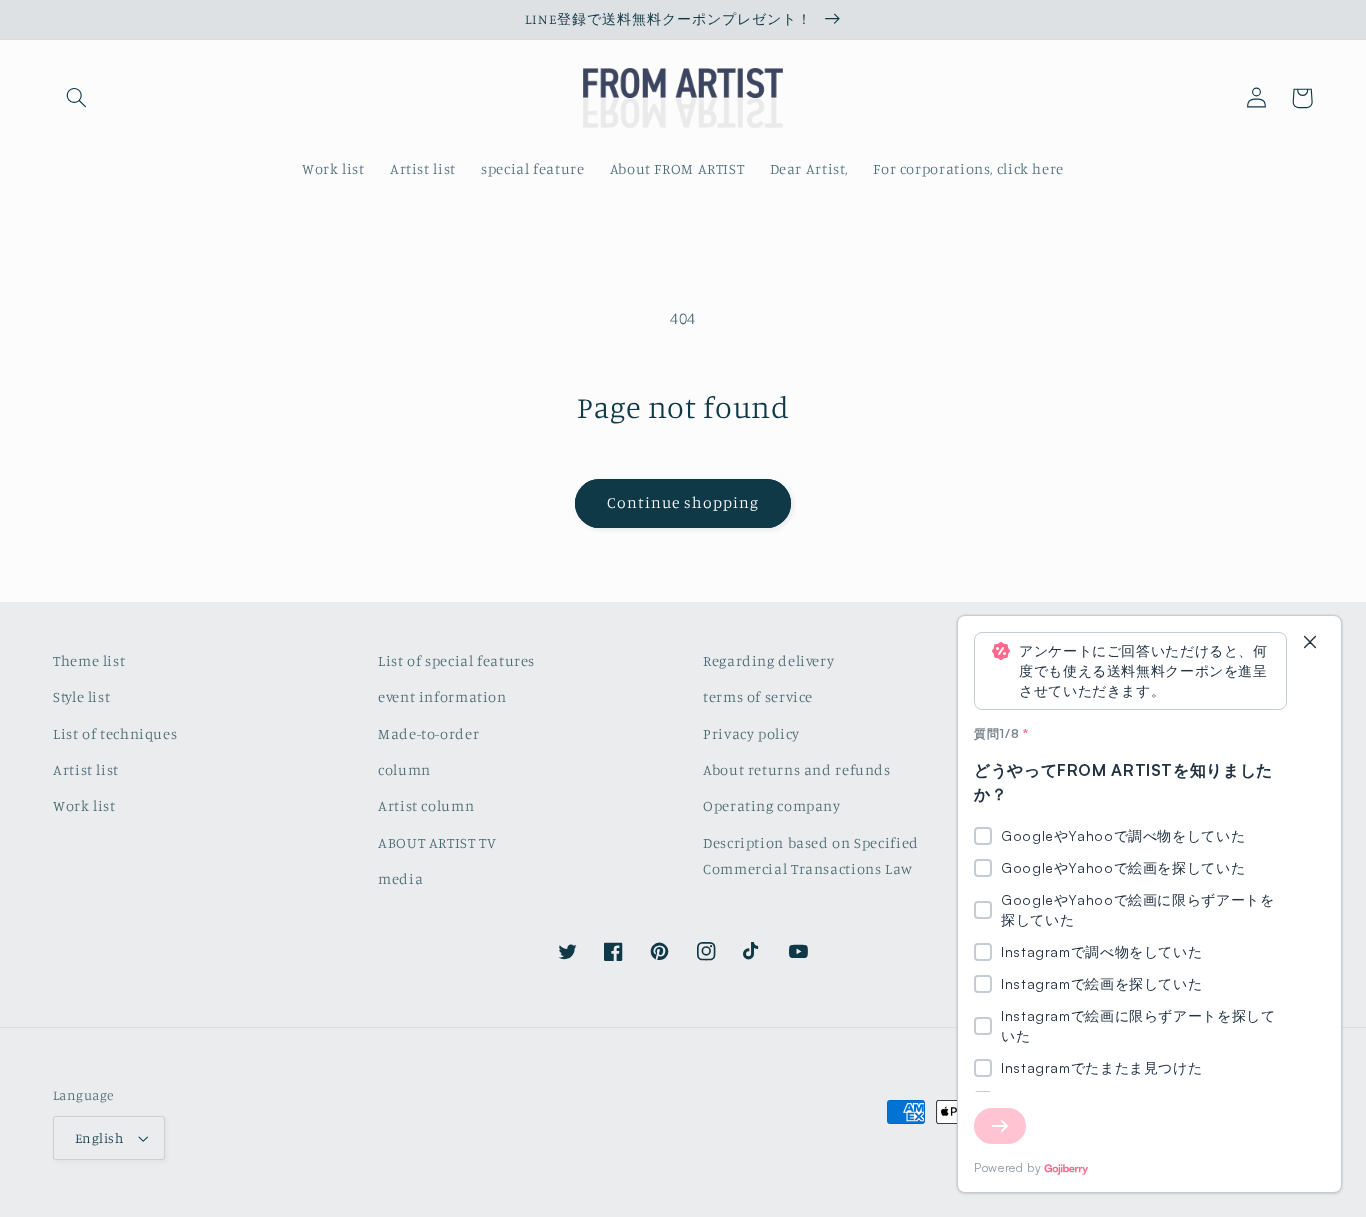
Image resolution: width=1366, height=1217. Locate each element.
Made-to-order (428, 733)
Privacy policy (751, 733)
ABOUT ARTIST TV (437, 842)
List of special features (456, 660)
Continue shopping (683, 502)
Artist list (86, 769)
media (400, 878)
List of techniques (115, 733)
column (404, 769)
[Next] (1000, 1126)
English (99, 1138)
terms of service (758, 696)
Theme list (89, 660)
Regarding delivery (768, 660)
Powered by (1007, 1167)
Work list (84, 805)
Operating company (772, 805)
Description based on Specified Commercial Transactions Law (811, 855)
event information (442, 696)
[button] (76, 98)
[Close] (1310, 643)
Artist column (426, 805)
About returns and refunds (797, 769)
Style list (81, 696)
